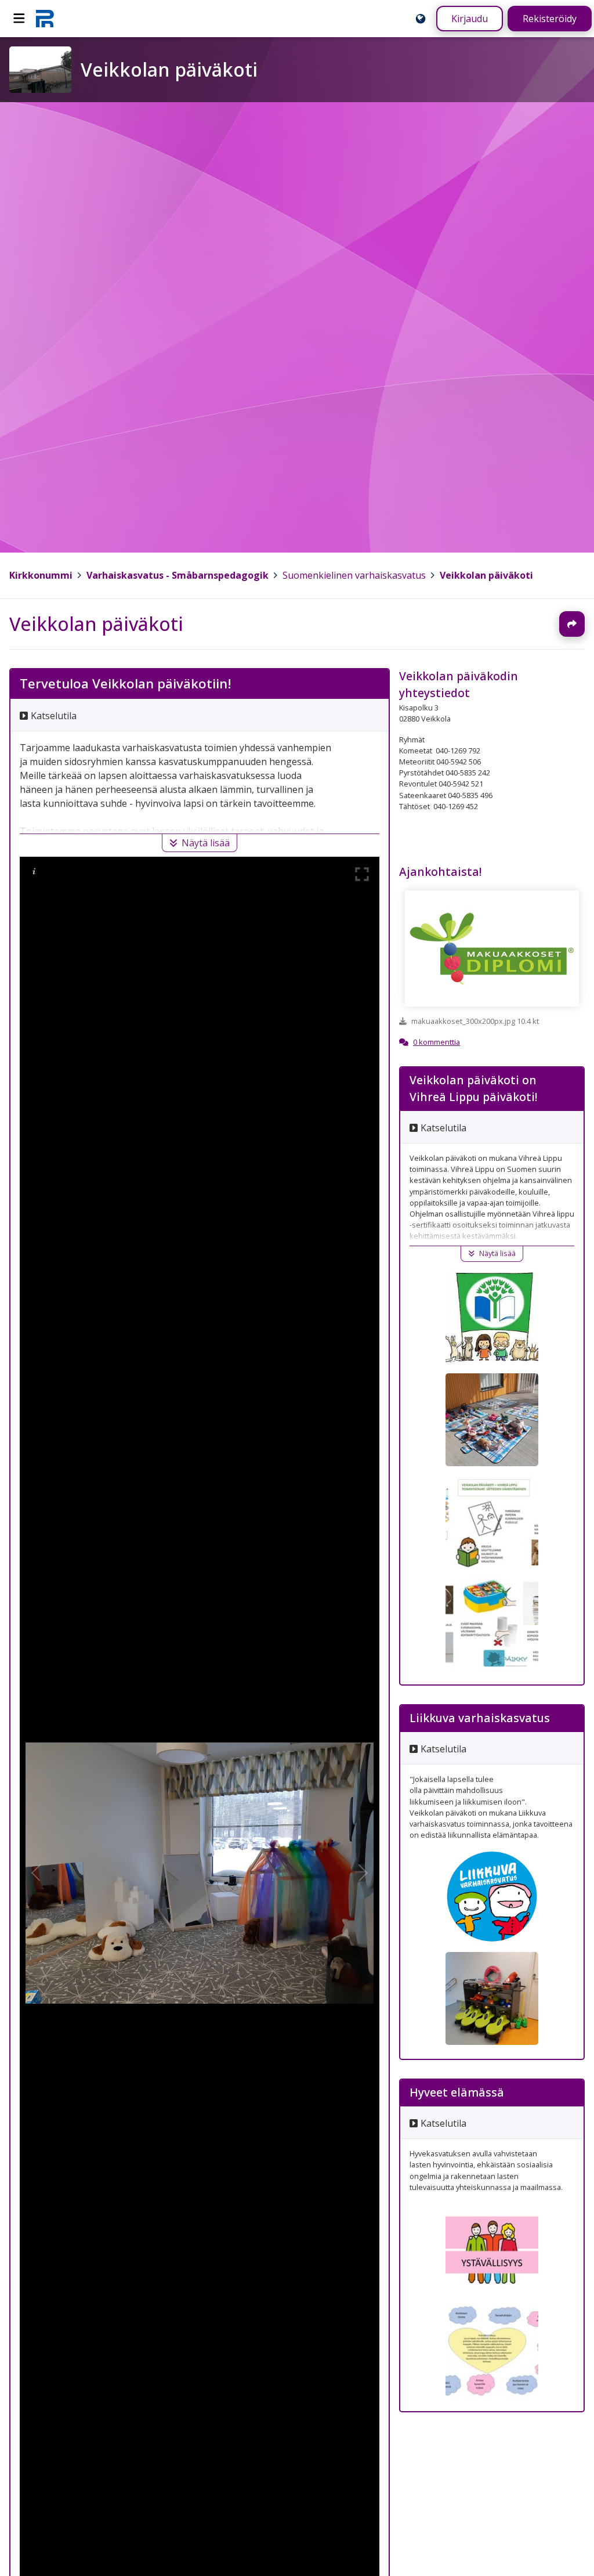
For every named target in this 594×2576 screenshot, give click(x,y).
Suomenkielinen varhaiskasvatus (354, 575)
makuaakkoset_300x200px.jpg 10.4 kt (475, 1022)
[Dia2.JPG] (492, 1624)
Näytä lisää (206, 843)
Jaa (572, 624)
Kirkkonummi (41, 575)
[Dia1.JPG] (492, 1522)
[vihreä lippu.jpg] (492, 1318)
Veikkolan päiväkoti (486, 575)
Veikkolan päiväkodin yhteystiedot (459, 684)
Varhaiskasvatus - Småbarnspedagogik (178, 575)
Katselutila (54, 716)
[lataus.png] (492, 1896)
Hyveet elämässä (457, 2092)
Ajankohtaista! (440, 872)
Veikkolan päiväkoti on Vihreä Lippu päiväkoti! (473, 1088)
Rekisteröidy (550, 19)
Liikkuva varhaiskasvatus (480, 1718)
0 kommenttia (437, 1042)
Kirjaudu (470, 19)
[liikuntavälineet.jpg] (492, 1998)
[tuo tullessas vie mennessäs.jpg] (492, 1420)
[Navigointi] (19, 19)
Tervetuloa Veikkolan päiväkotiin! (126, 683)
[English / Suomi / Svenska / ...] (421, 19)
